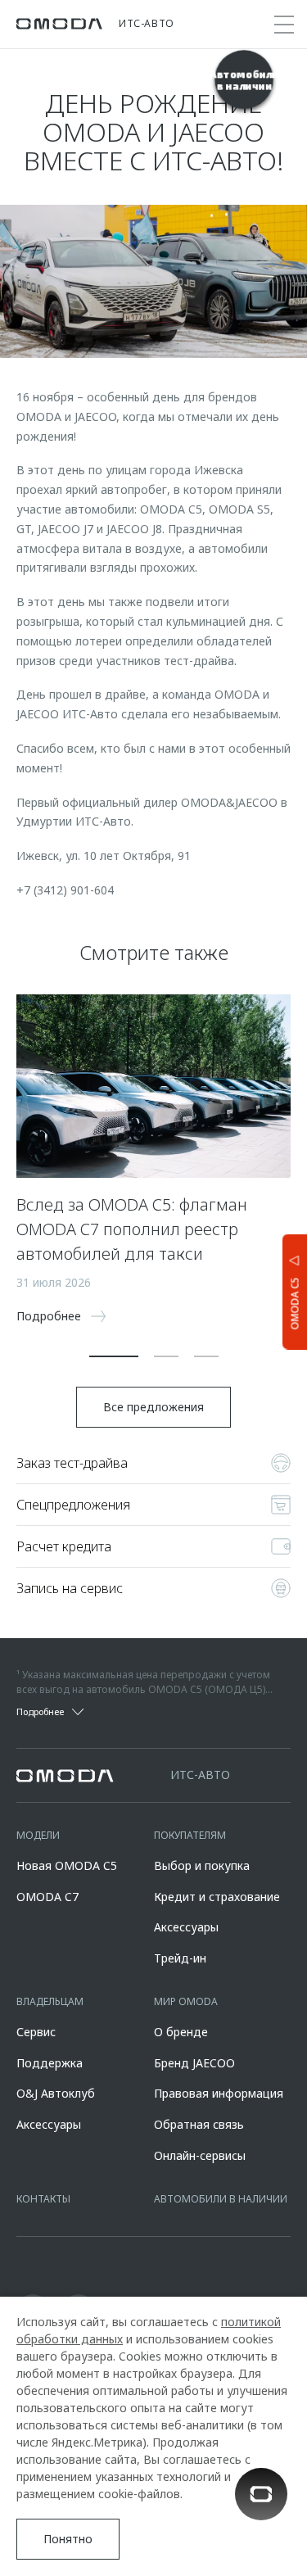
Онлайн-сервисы (200, 2155)
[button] (114, 1356)
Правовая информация (219, 2093)
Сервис (36, 2032)
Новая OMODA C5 (67, 1865)
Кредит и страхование (217, 1897)
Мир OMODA (186, 2001)
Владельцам (50, 2001)
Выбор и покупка (202, 1865)
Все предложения (153, 1407)
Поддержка (50, 2063)
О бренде (181, 2032)
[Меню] (284, 25)
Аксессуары (186, 1927)
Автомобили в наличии (221, 2199)
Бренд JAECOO (194, 2063)
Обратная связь (199, 2124)
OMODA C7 (47, 1897)
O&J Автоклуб (56, 2093)
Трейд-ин (180, 1958)
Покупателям (190, 1835)
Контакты (43, 2199)
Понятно (68, 2539)
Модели (38, 1835)
